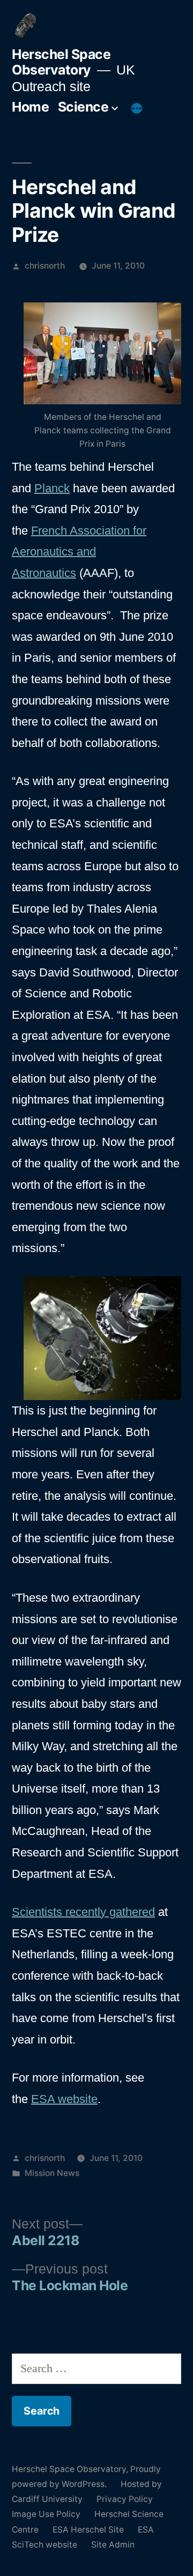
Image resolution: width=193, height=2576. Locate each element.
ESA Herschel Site (88, 2530)
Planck (52, 488)
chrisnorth (45, 266)
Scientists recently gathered (83, 1912)
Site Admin (113, 2545)
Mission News (52, 2173)
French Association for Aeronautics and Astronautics (79, 552)
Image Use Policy (46, 2514)
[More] (137, 109)
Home (30, 107)
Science (83, 107)
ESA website (64, 2099)
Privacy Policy (125, 2499)
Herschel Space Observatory (61, 62)
